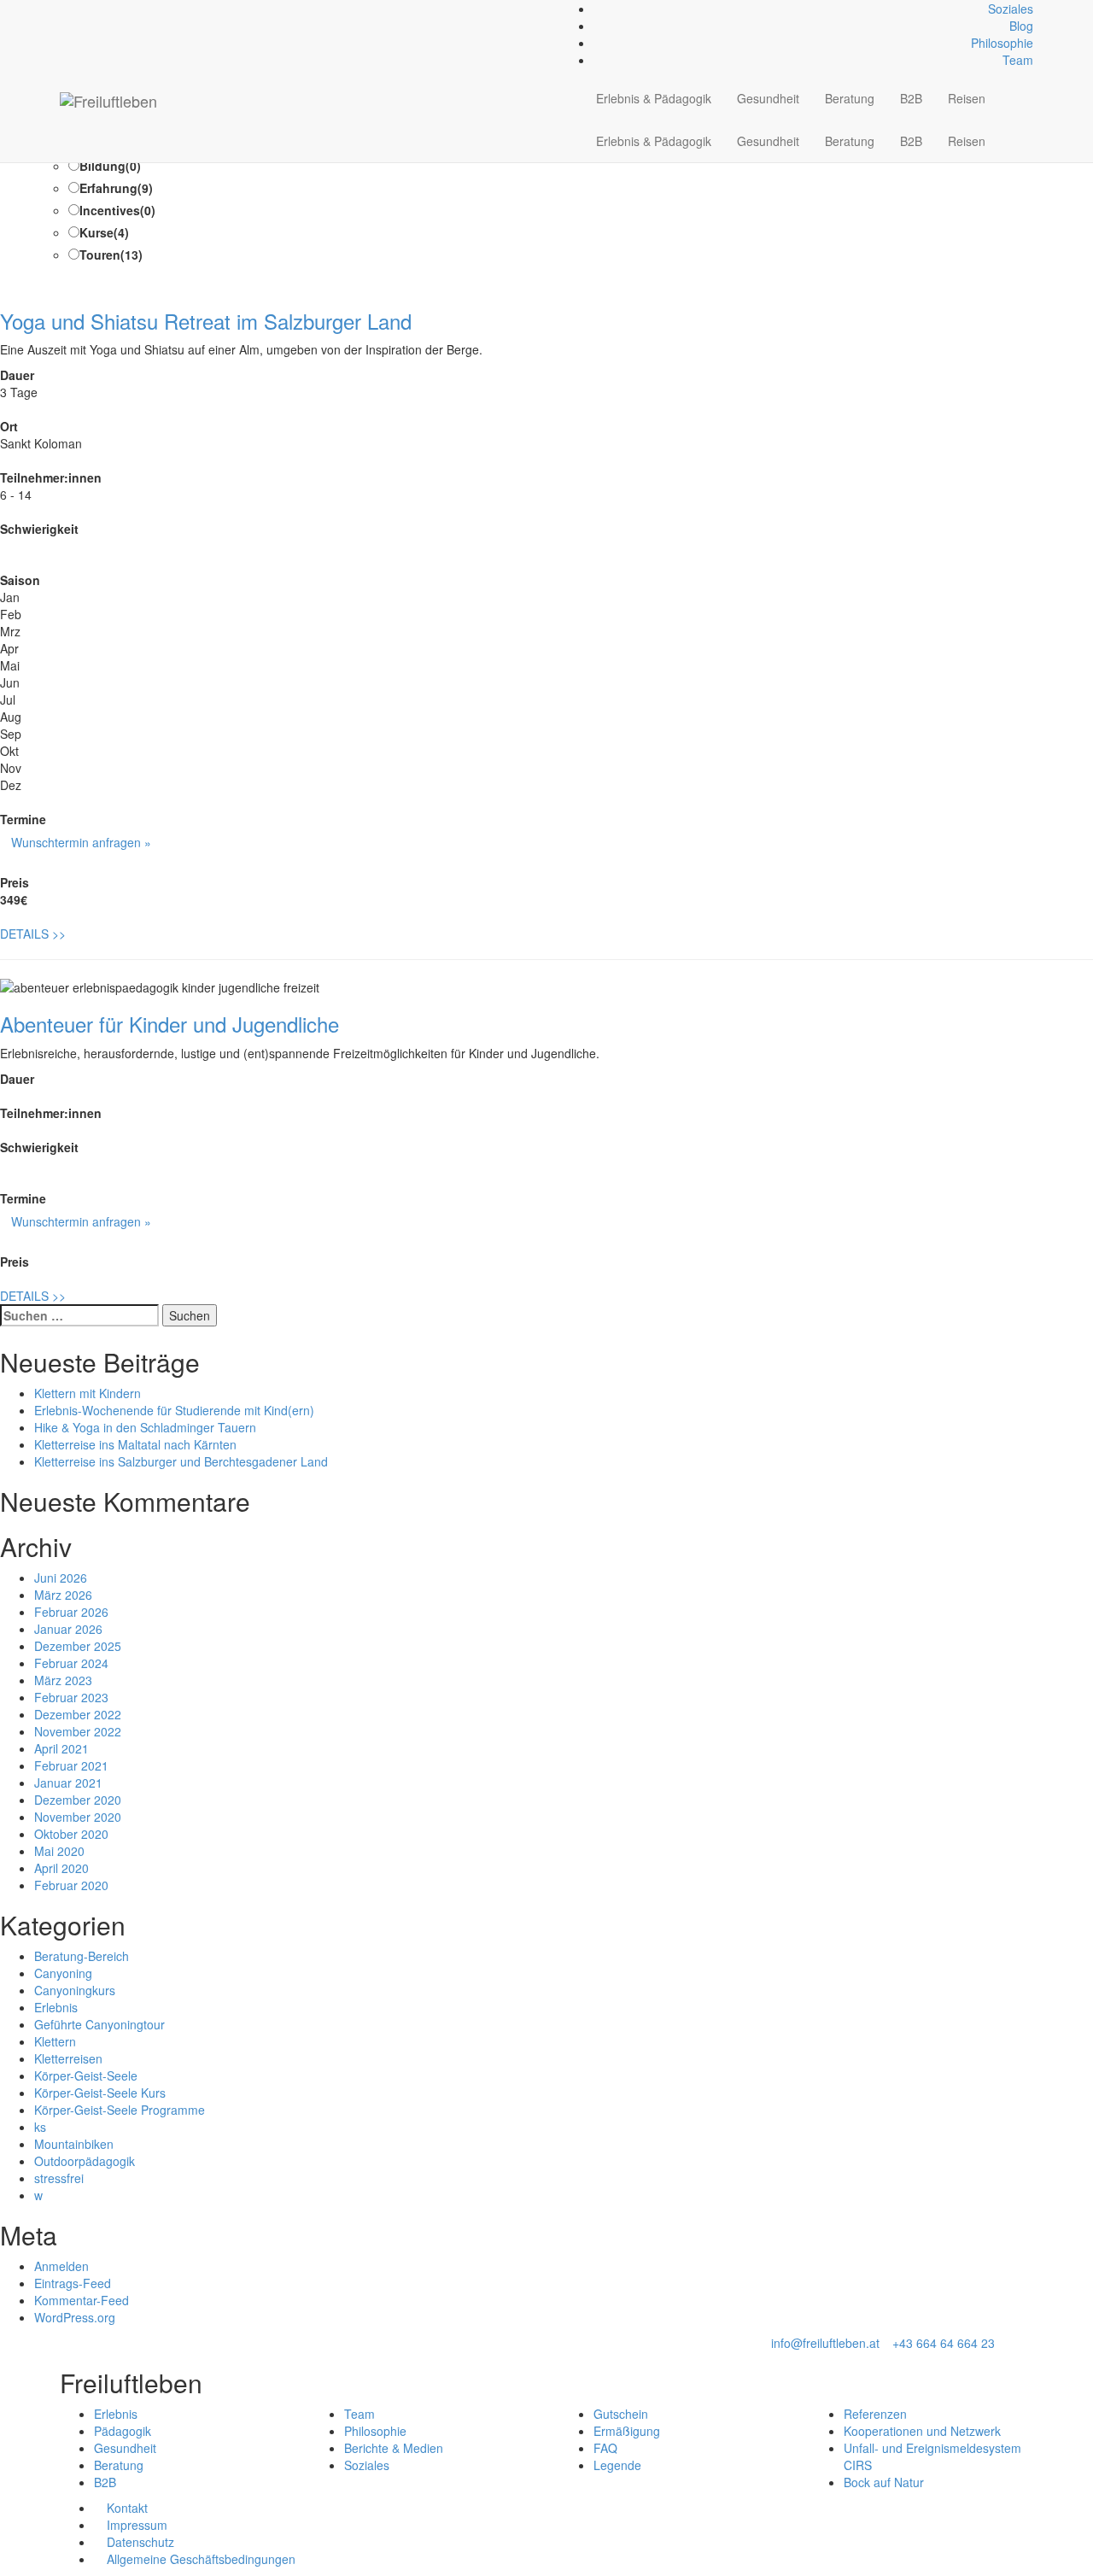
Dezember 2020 (78, 1800)
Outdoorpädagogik (85, 2161)
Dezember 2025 (78, 1646)
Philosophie (1002, 43)
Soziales (1011, 9)
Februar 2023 (71, 1697)
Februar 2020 (71, 1885)
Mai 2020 (59, 1851)
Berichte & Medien (394, 2448)
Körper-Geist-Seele (86, 2075)
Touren (111, 255)
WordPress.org (75, 2317)
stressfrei (59, 2178)
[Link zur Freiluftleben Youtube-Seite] (93, 9)
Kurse (104, 232)
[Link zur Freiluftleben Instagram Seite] (83, 9)
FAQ (605, 2448)
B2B (911, 98)
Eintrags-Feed (73, 2283)
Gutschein (621, 2414)
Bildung (110, 166)
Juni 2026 (61, 1578)
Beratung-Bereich (82, 1956)
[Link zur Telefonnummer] (74, 9)
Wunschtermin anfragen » (81, 842)
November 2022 (78, 1731)
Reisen (967, 98)
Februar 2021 (71, 1765)
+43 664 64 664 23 (944, 2343)
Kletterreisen (68, 2058)
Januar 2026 (68, 1629)
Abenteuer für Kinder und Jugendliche (170, 1024)
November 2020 (78, 1817)
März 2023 (63, 1680)
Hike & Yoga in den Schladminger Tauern (145, 1427)
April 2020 (61, 1868)
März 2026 (63, 1595)
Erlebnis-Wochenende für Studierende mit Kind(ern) (174, 1410)
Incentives (117, 210)
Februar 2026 (71, 1612)
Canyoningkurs (75, 1990)
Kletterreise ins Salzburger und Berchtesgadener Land (181, 1461)
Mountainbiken (74, 2144)
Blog (1021, 26)
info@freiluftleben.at (825, 2343)
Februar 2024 (71, 1663)
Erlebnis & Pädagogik (654, 98)
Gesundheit (768, 98)
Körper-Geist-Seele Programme (120, 2110)
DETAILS (33, 934)
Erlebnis (56, 2007)
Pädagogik (123, 2431)
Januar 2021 (68, 1783)
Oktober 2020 (71, 1834)
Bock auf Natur (884, 2482)
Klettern (55, 2041)
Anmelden (61, 2266)
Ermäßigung (627, 2431)
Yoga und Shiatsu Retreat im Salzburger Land (206, 321)
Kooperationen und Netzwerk (922, 2431)
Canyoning (63, 1973)
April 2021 (61, 1748)
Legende (617, 2465)
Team (1018, 60)
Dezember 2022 (78, 1714)
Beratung (850, 98)
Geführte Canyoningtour (99, 2024)
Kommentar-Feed (82, 2300)
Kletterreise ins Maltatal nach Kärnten (135, 1444)
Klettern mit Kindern (88, 1393)
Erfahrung (116, 188)
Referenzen (875, 2414)
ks (40, 2127)
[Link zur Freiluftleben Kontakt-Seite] (64, 9)
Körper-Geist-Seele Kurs (100, 2093)
